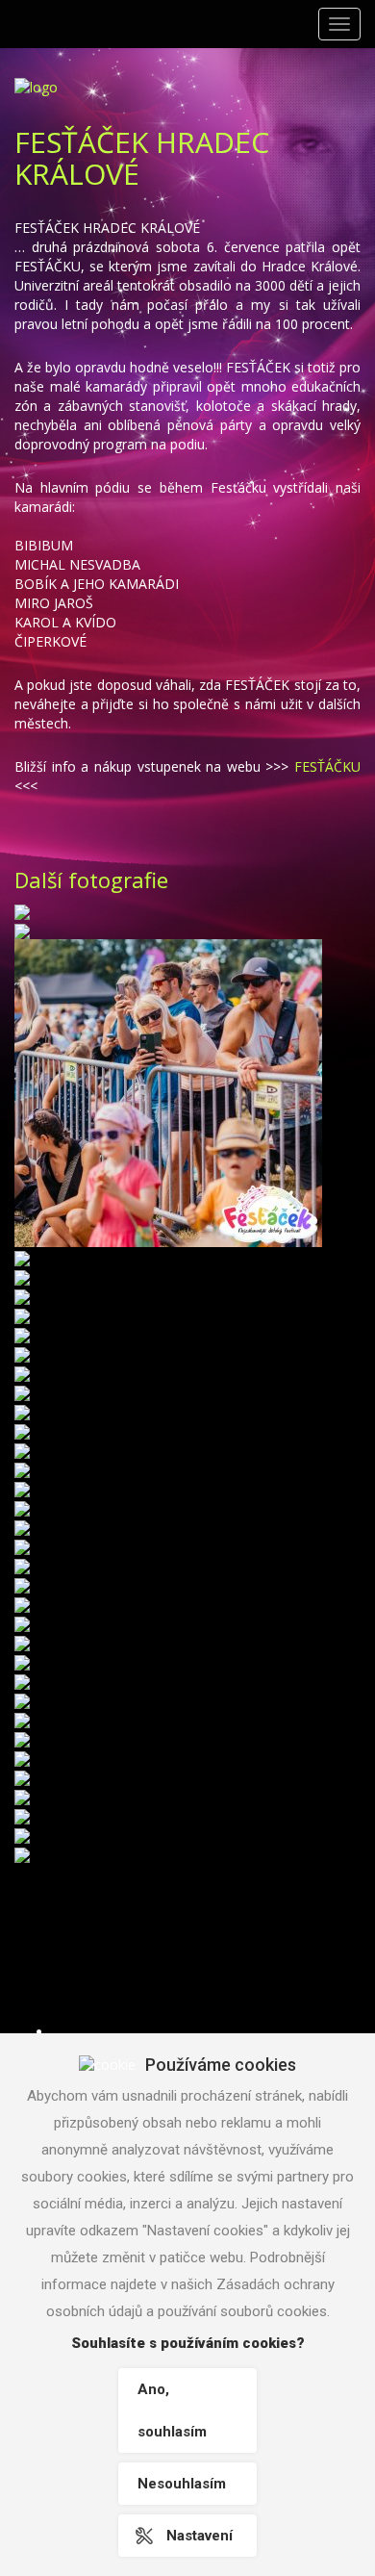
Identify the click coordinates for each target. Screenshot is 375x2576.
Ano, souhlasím (172, 2410)
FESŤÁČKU (327, 766)
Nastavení (200, 2536)
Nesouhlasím (182, 2484)
